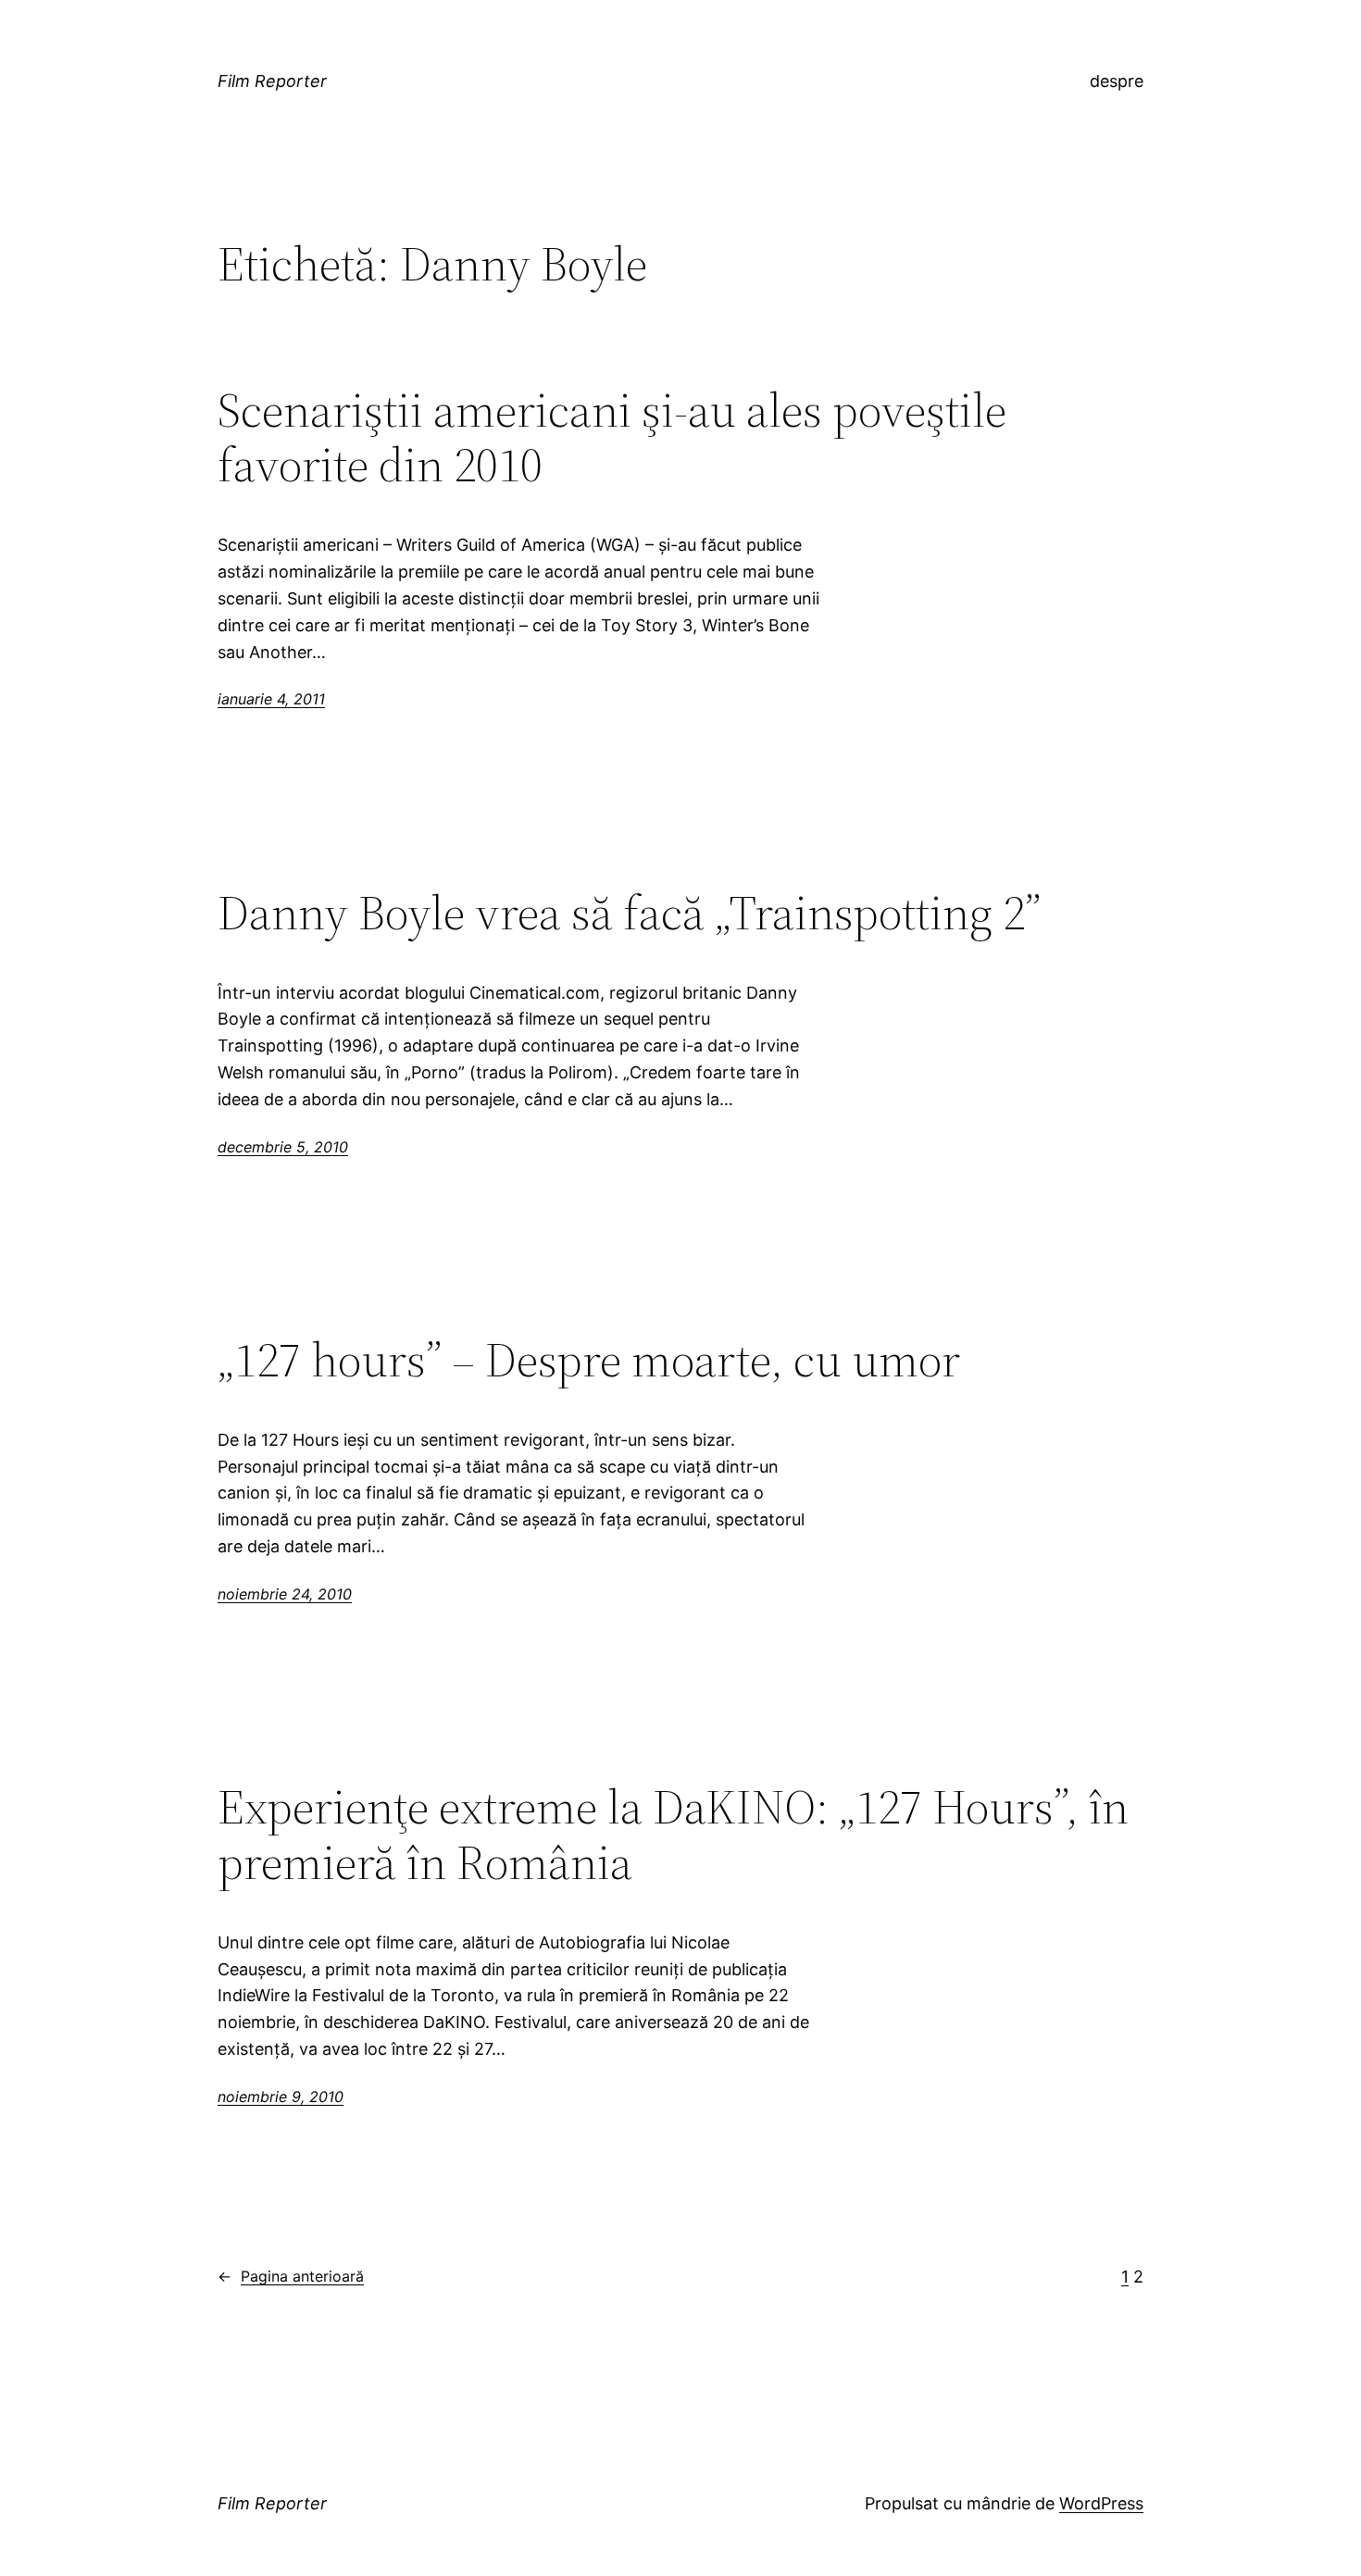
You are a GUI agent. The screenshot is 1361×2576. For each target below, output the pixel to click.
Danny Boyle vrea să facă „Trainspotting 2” (629, 913)
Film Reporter (272, 81)
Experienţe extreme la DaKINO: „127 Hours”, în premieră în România (673, 1835)
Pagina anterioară (291, 2276)
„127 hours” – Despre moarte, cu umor (589, 1360)
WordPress (1101, 2503)
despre (1117, 81)
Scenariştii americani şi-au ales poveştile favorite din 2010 (612, 438)
